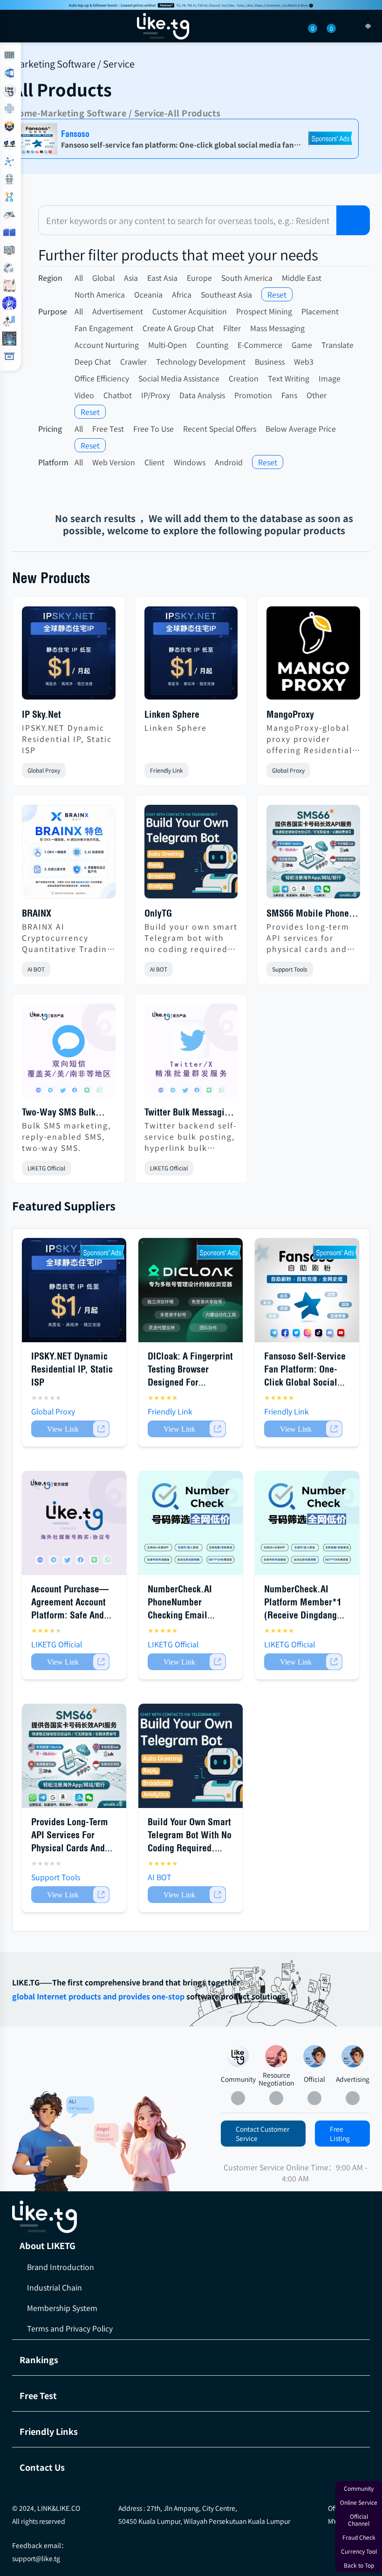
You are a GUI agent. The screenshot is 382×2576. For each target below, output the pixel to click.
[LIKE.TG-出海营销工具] (191, 2217)
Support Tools (290, 969)
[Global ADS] (9, 356)
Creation (244, 378)
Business (270, 361)
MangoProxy (290, 714)
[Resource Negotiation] (276, 2056)
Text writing (289, 378)
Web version (114, 462)
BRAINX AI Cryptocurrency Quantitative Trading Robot (67, 938)
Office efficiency (102, 378)
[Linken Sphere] (191, 657)
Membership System (62, 2308)
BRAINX (37, 913)
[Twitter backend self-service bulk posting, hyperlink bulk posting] (191, 1054)
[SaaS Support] (9, 55)
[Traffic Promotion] (9, 197)
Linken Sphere (172, 714)
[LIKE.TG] (163, 26)
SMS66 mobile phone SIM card (308, 914)
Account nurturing (107, 345)
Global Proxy (44, 770)
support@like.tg (36, 2558)
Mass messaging (277, 328)
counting (212, 345)
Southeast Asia (226, 294)
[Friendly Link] (9, 250)
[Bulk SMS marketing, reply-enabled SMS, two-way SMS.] (69, 1054)
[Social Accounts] (9, 73)
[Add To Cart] (70, 1429)
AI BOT (36, 969)
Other (317, 395)
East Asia (162, 278)
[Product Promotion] (140, 2143)
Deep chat (93, 361)
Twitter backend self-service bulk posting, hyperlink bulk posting (191, 1136)
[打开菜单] (15, 26)
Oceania (148, 294)
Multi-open (167, 345)
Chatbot (118, 395)
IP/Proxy (156, 395)
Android (229, 462)
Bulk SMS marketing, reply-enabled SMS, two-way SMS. (66, 1136)
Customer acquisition (190, 311)
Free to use (153, 428)
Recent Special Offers (220, 428)
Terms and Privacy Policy (70, 2328)
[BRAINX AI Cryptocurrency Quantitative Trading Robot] (69, 855)
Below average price (301, 428)
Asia (131, 278)
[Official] (314, 2056)
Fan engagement (104, 328)
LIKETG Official (46, 1168)
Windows (190, 462)
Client (154, 462)
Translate (338, 345)
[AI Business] (9, 321)
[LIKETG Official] (9, 91)
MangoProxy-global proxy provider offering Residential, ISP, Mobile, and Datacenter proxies (311, 739)
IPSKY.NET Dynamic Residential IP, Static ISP (67, 739)
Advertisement (118, 311)
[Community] (53, 2141)
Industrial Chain (55, 2287)
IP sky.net (41, 714)
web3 (304, 361)
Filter (232, 328)
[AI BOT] (9, 303)
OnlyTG (158, 913)
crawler (133, 361)
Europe (199, 278)
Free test (108, 428)
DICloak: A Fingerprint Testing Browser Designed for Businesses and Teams (190, 1382)
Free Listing (340, 2134)
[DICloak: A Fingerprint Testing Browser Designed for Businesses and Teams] (191, 1290)
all (79, 278)
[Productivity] (9, 268)
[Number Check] (9, 126)
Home (25, 113)
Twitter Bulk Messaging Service (189, 1113)
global (103, 278)
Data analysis (202, 395)
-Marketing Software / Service (101, 113)
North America (100, 294)
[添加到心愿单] (108, 771)
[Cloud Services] (9, 215)
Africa (182, 294)
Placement (320, 311)
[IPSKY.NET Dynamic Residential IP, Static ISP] (69, 657)
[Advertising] (353, 2056)
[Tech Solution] (9, 179)
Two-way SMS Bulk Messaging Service (59, 1113)
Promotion (253, 395)
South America (247, 278)
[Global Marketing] (9, 109)
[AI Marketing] (9, 339)
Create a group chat (178, 328)
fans (289, 395)
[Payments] (9, 232)
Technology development (201, 361)
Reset (277, 294)
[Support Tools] (9, 162)
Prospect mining (264, 311)
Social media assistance (179, 378)
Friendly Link (167, 770)
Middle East (302, 278)
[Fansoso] (191, 5)
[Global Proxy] (9, 144)
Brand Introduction (61, 2267)
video (84, 395)
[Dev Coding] (9, 285)
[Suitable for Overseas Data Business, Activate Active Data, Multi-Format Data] (307, 1523)
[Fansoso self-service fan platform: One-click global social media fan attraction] (307, 1290)
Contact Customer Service (263, 2134)
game (302, 345)
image (330, 378)
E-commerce (260, 345)
